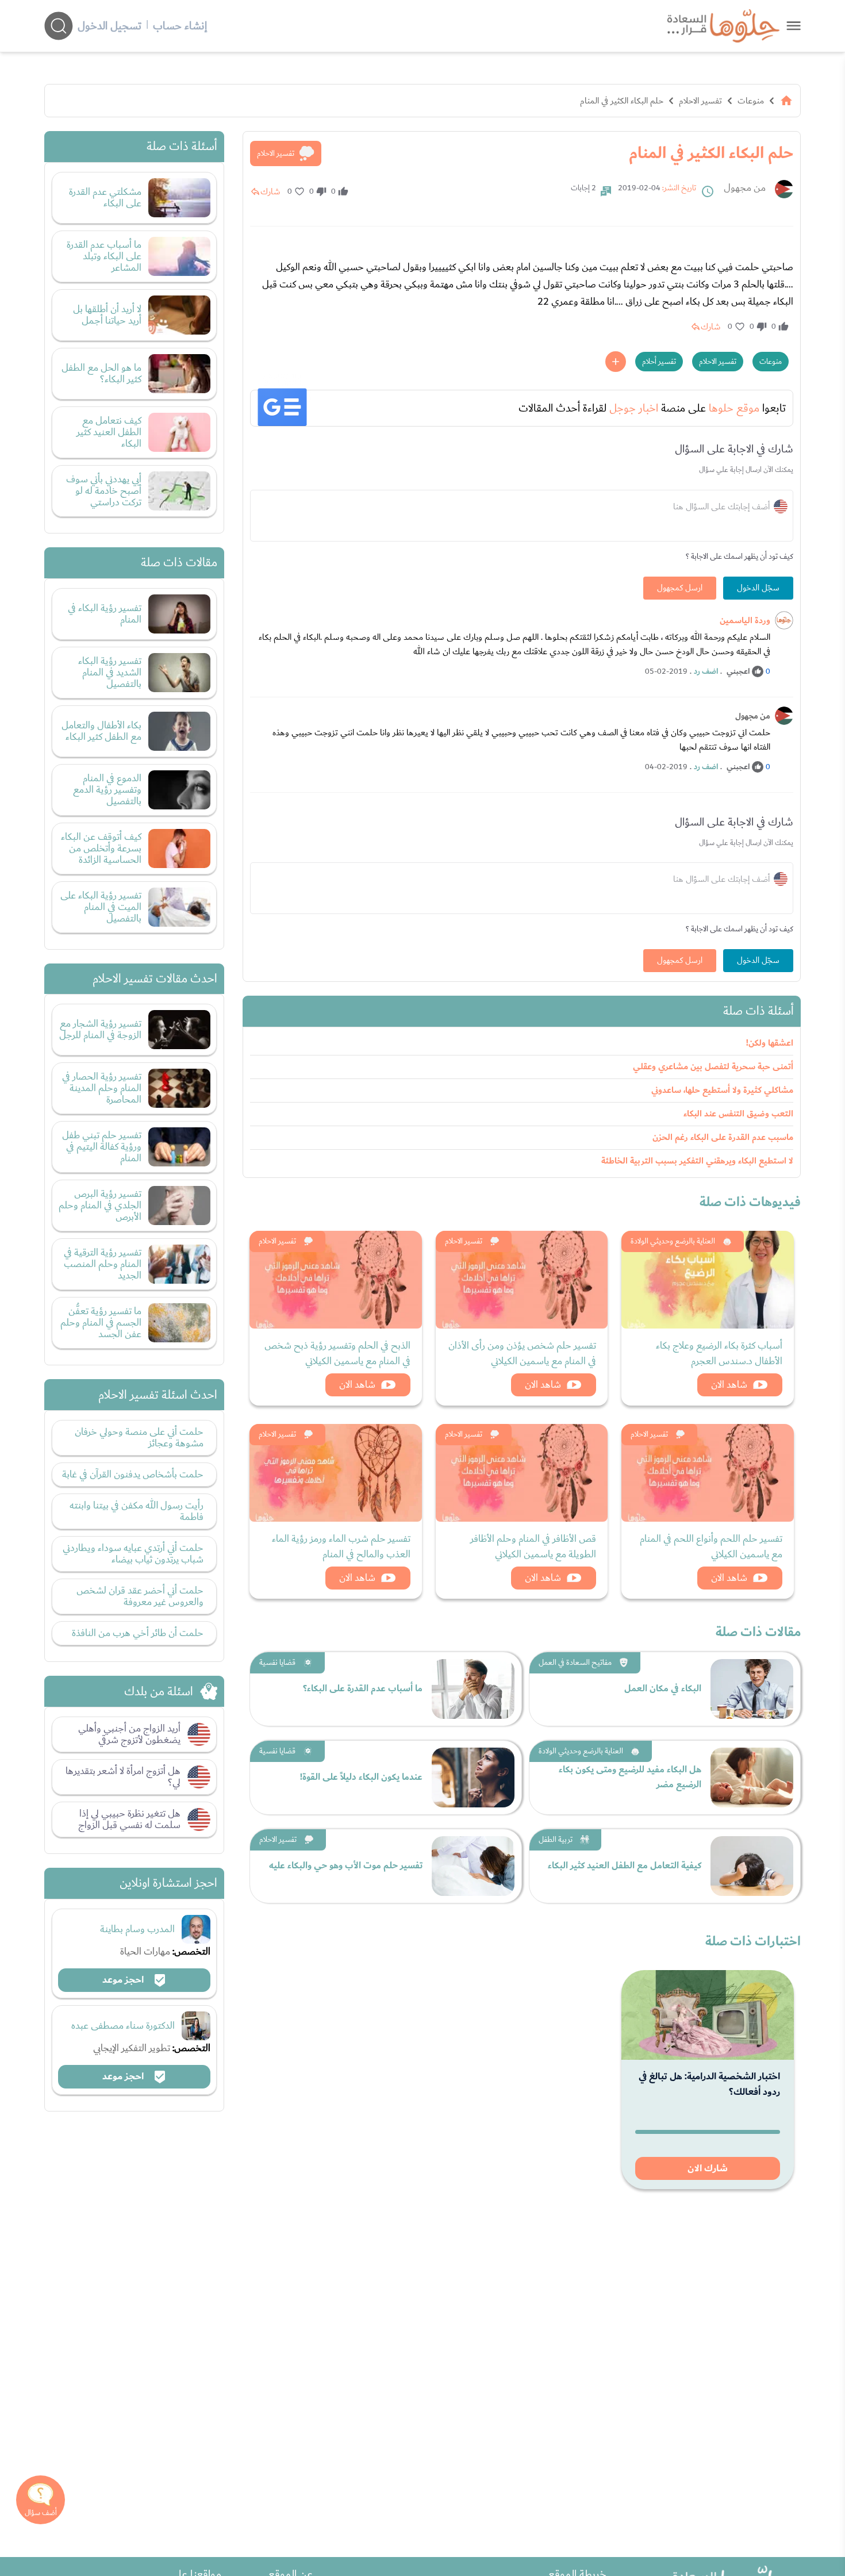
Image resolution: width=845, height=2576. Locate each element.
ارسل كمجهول (680, 588)
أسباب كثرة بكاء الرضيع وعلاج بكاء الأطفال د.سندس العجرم (719, 1353)
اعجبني (738, 671)
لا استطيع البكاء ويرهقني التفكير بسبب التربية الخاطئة (697, 1161)
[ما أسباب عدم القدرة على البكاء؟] (473, 1689)
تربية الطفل (556, 1840)
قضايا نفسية (277, 1663)
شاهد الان (729, 1385)
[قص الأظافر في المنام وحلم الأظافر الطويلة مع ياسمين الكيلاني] (522, 1473)
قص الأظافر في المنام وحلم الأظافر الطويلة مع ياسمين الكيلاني (533, 1546)
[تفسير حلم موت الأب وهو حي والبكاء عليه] (473, 1866)
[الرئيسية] (786, 101)
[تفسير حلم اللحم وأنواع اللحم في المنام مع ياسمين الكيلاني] (708, 1473)
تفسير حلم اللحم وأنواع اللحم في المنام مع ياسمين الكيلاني (711, 1546)
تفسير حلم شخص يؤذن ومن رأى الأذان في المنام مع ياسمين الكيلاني (522, 1353)
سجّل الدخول (758, 588)
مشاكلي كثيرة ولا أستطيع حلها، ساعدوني (722, 1090)
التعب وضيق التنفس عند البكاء (738, 1114)
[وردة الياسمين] (784, 620)
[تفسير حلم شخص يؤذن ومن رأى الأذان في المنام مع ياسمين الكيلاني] (522, 1280)
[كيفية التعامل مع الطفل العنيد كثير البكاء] (752, 1866)
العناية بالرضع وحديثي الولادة (673, 1241)
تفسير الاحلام (700, 101)
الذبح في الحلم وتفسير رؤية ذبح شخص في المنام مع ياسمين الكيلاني (337, 1353)
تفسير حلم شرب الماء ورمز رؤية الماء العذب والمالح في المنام (341, 1546)
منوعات (751, 101)
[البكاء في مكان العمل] (752, 1689)
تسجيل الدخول (110, 26)
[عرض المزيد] (616, 362)
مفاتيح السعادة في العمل (575, 1663)
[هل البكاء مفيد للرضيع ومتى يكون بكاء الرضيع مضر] (752, 1778)
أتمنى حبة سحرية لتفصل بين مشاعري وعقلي (713, 1067)
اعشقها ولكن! (770, 1043)
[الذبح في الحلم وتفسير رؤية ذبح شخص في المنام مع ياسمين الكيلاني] (336, 1280)
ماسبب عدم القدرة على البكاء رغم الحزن (723, 1137)
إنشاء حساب (180, 26)
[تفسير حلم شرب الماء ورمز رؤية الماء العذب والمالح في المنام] (336, 1473)
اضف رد (706, 671)
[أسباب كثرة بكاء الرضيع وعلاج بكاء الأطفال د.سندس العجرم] (708, 1280)
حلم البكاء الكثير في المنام (622, 101)
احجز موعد (124, 1980)
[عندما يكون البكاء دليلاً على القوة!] (473, 1778)
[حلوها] (794, 26)
